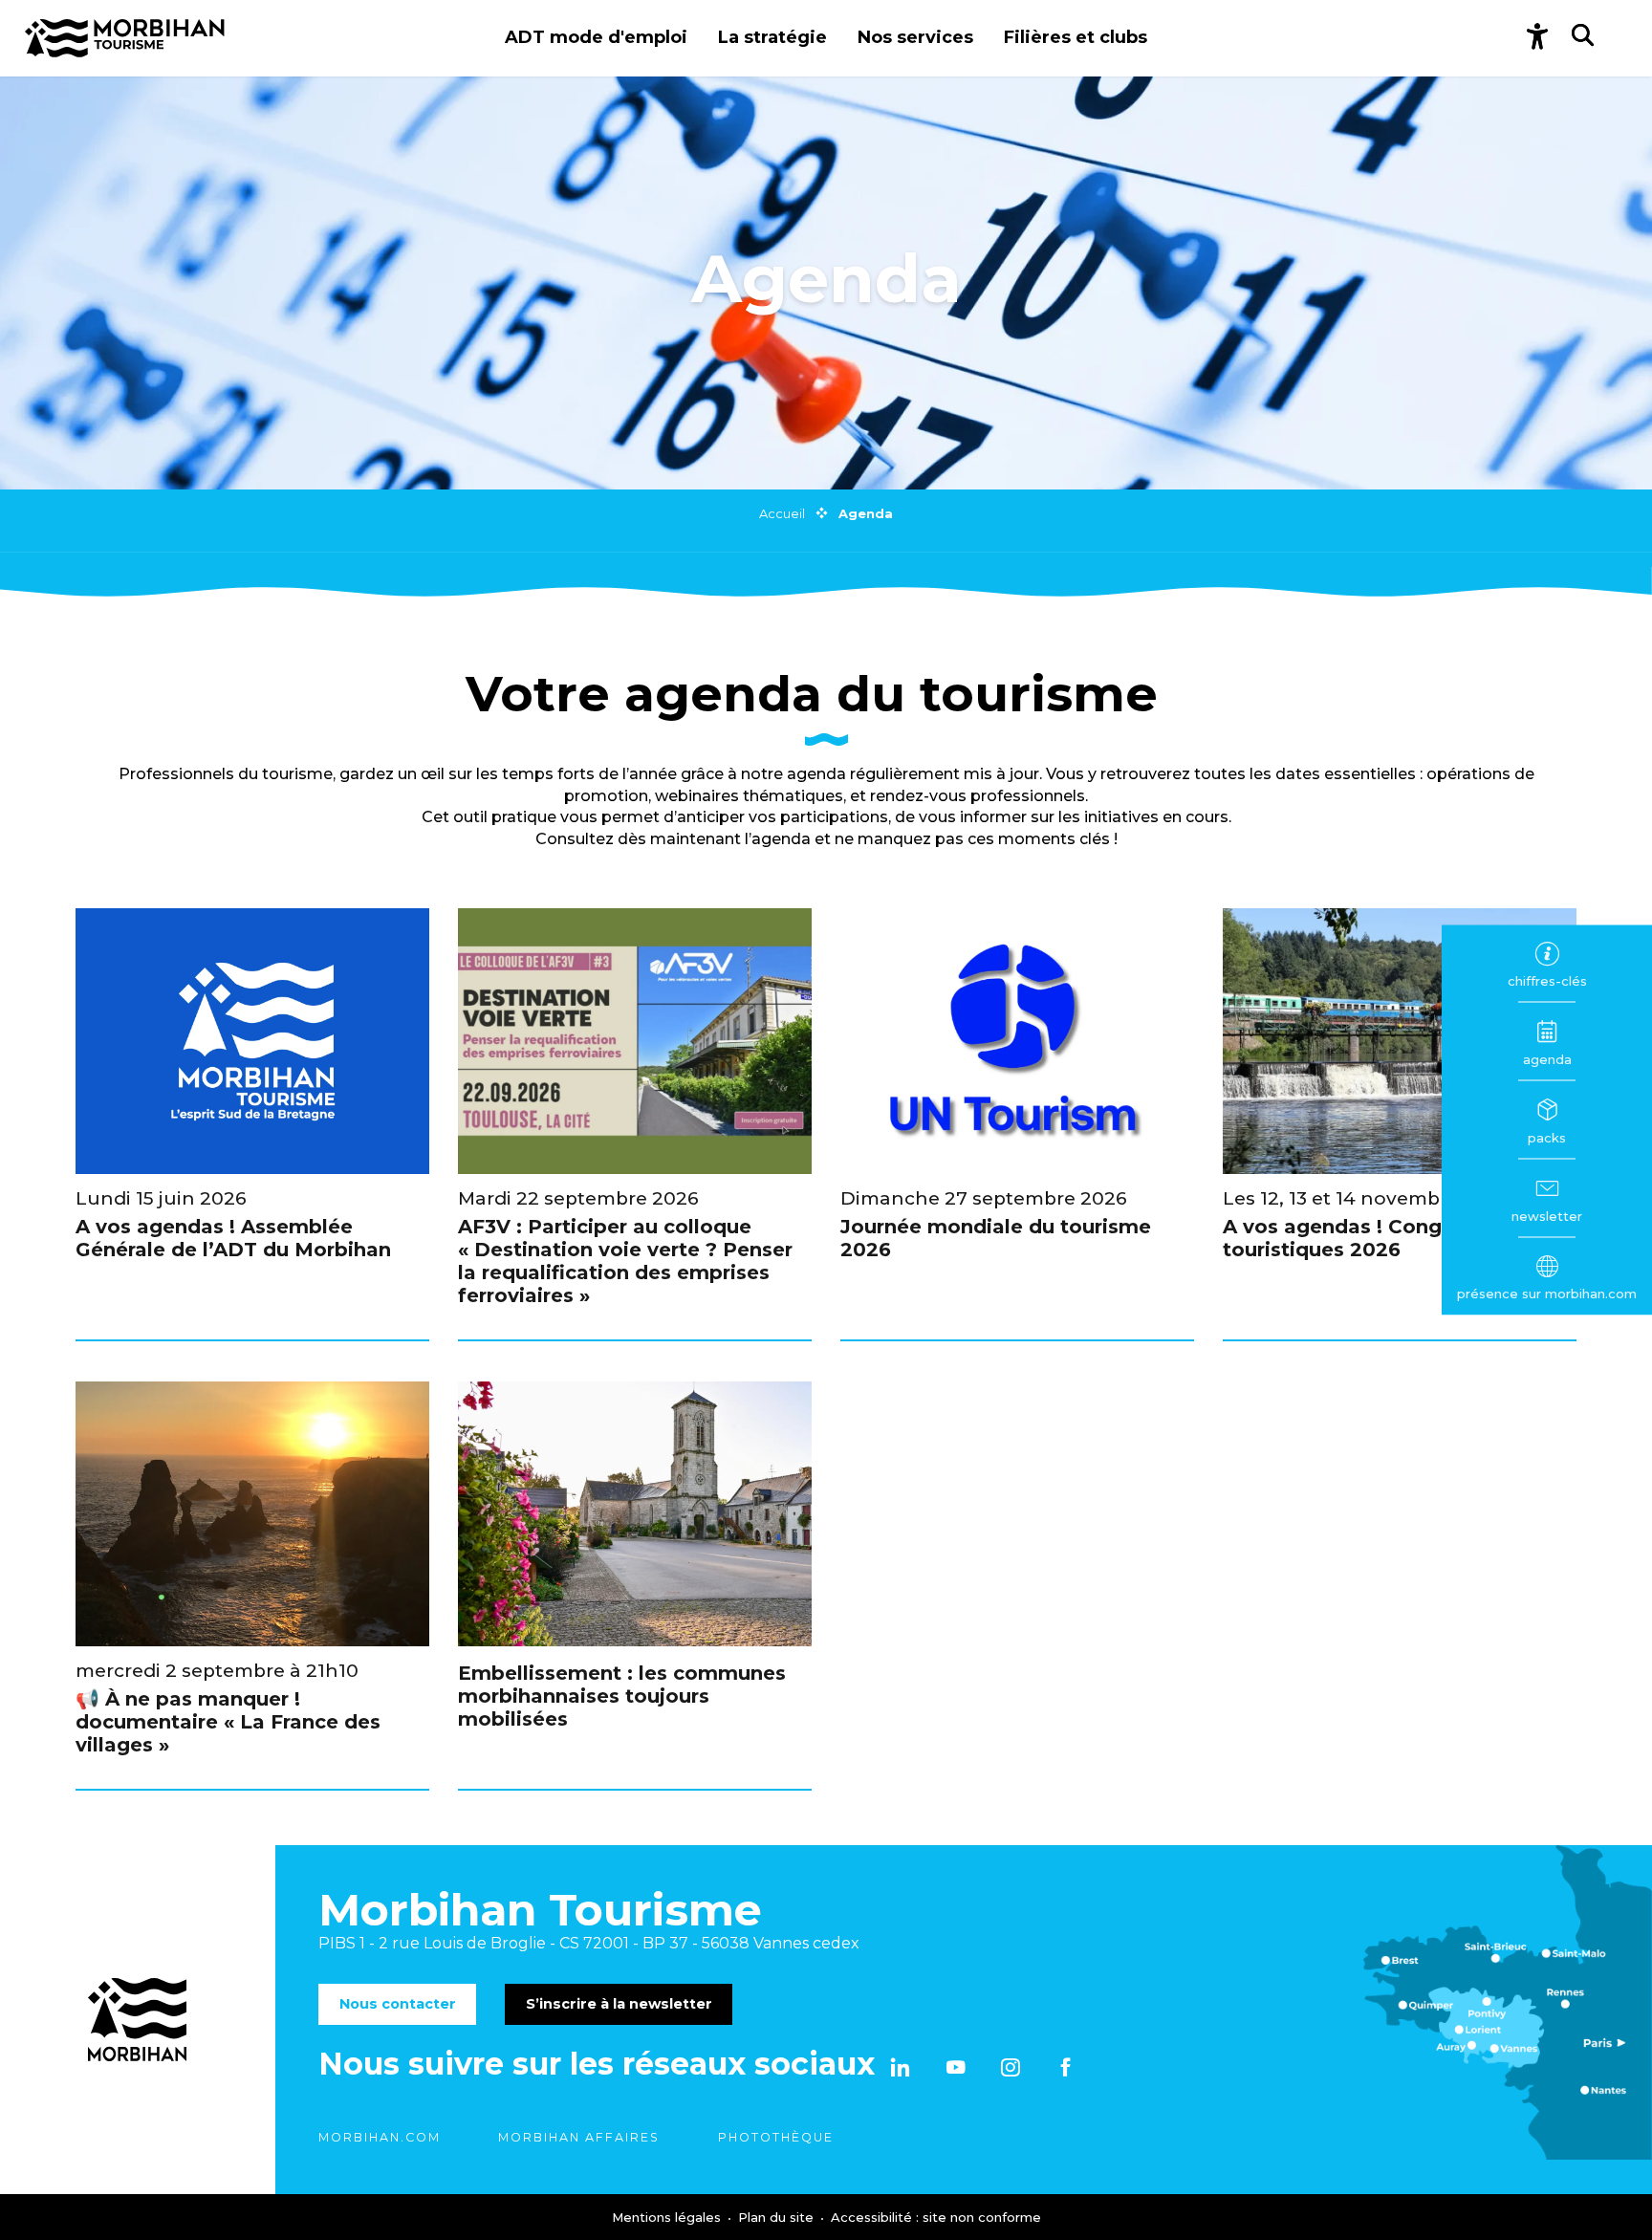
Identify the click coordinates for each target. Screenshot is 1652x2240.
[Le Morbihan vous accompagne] (125, 38)
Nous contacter (398, 2004)
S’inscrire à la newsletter (619, 2004)
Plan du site (778, 2217)
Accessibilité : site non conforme (936, 2217)
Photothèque (776, 2137)
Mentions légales (668, 2217)
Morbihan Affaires (579, 2137)
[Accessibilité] (1537, 38)
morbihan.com (380, 2137)
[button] (596, 38)
